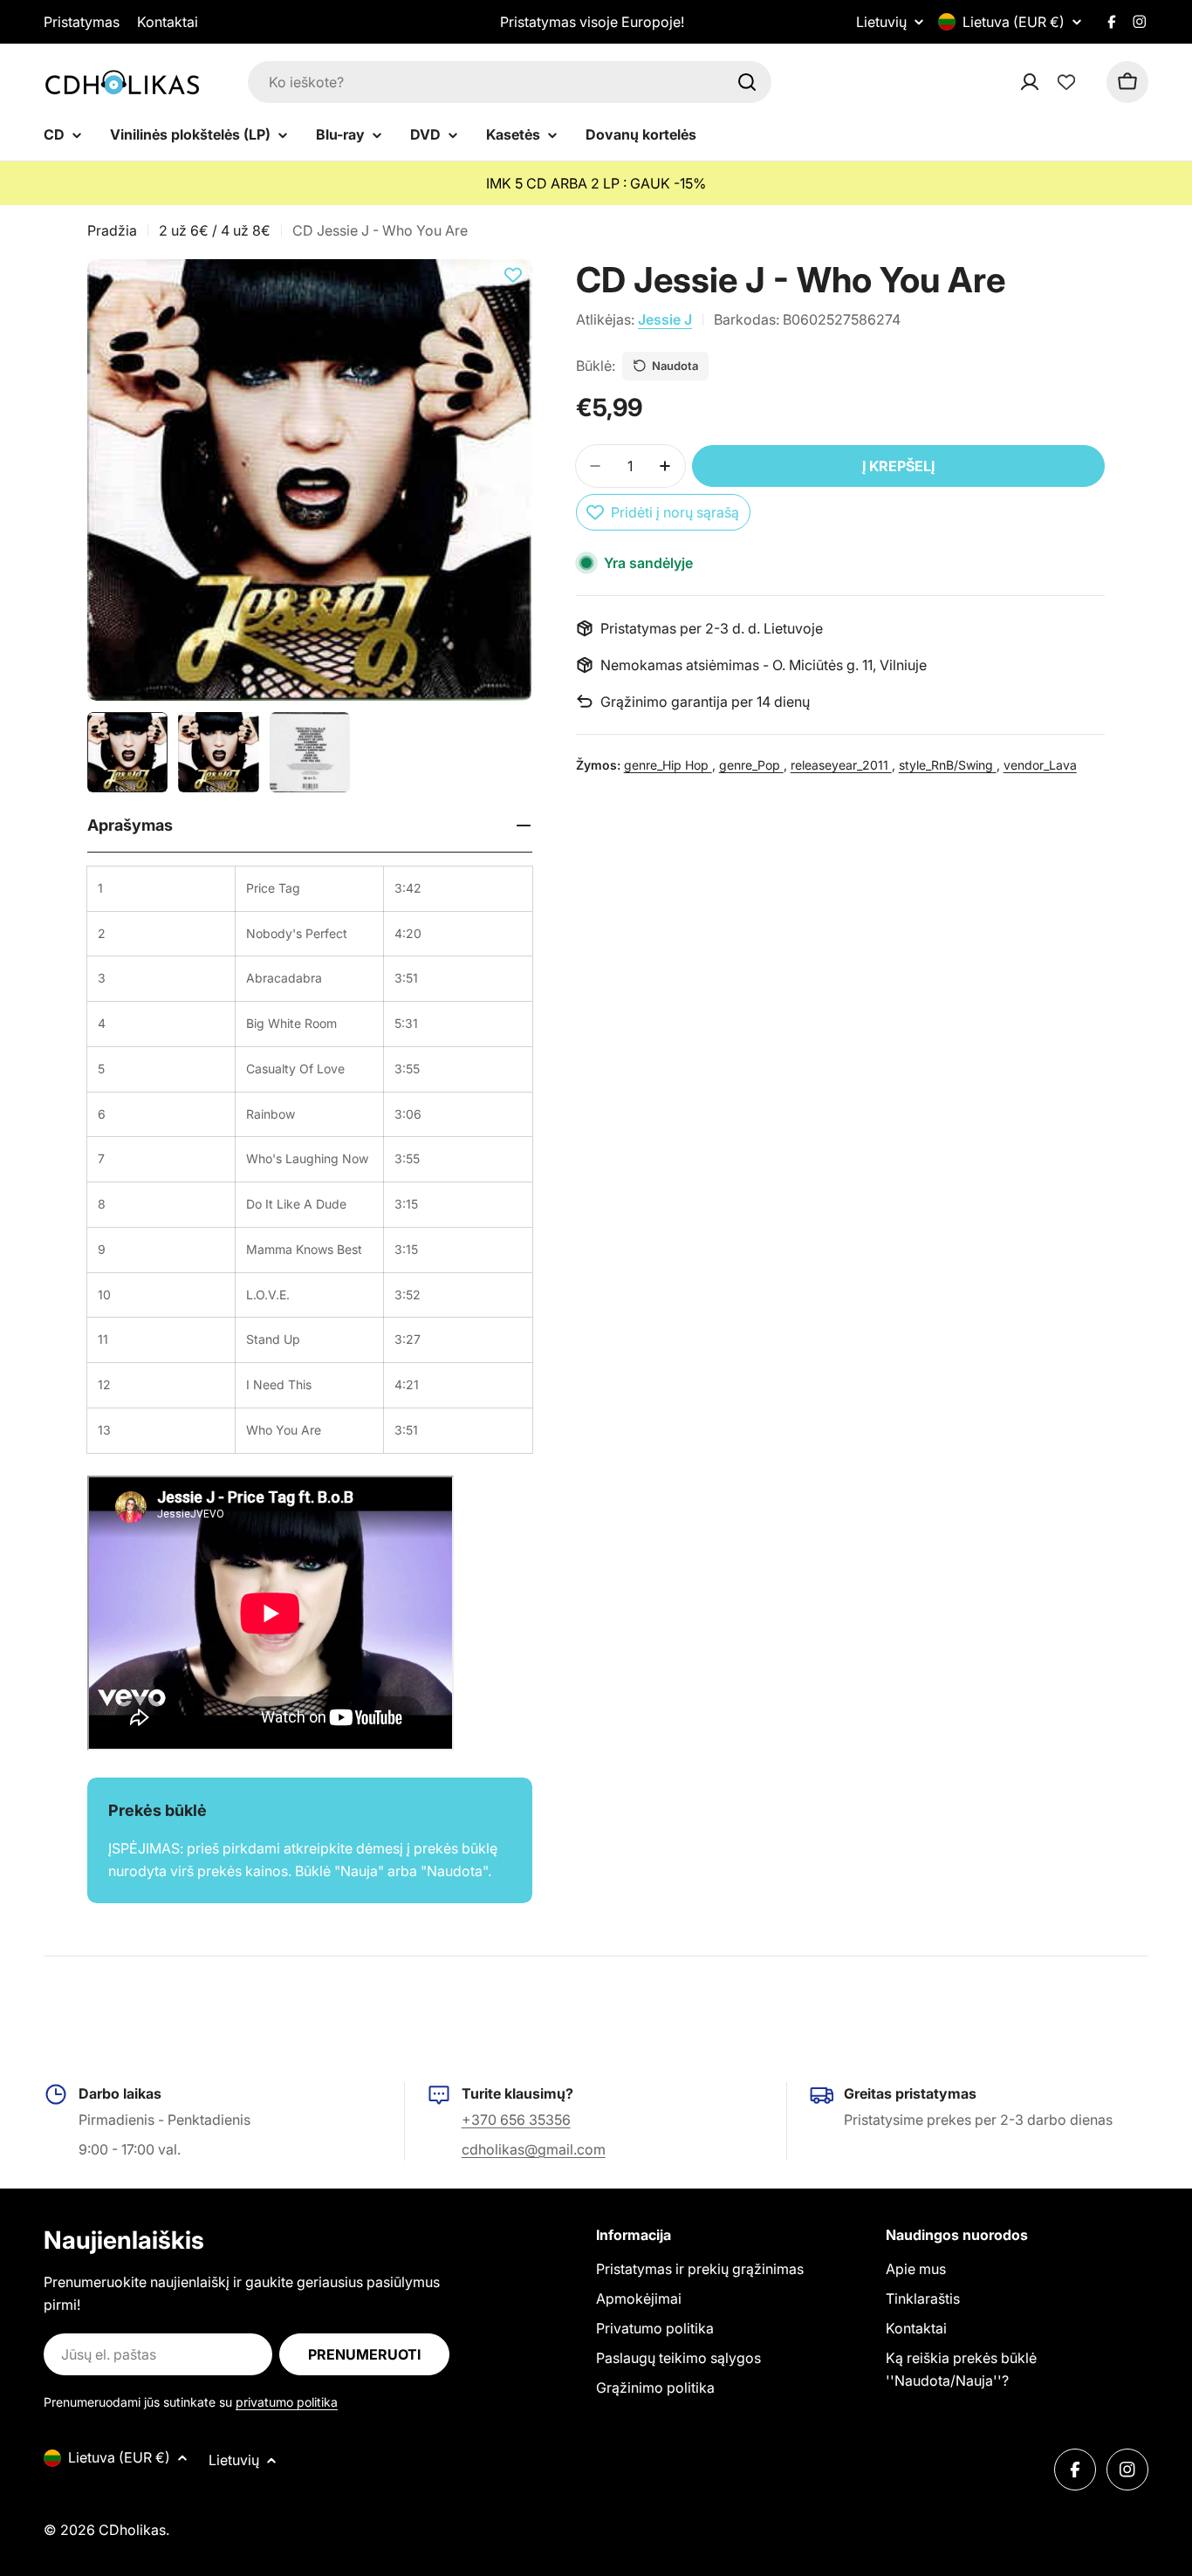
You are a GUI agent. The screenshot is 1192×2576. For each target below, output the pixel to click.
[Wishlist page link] (1066, 82)
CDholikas (132, 2530)
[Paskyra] (1052, 82)
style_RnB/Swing (948, 765)
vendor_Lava (1040, 765)
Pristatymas (82, 22)
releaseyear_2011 (841, 765)
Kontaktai (168, 22)
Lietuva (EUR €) (1014, 22)
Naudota (675, 366)
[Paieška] (747, 82)
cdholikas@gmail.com (534, 2149)
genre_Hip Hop (668, 765)
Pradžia (112, 230)
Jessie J (665, 319)
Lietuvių (881, 22)
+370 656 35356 (516, 2120)
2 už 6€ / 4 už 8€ (215, 230)
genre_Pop (751, 765)
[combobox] (510, 82)
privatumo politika (287, 2402)
